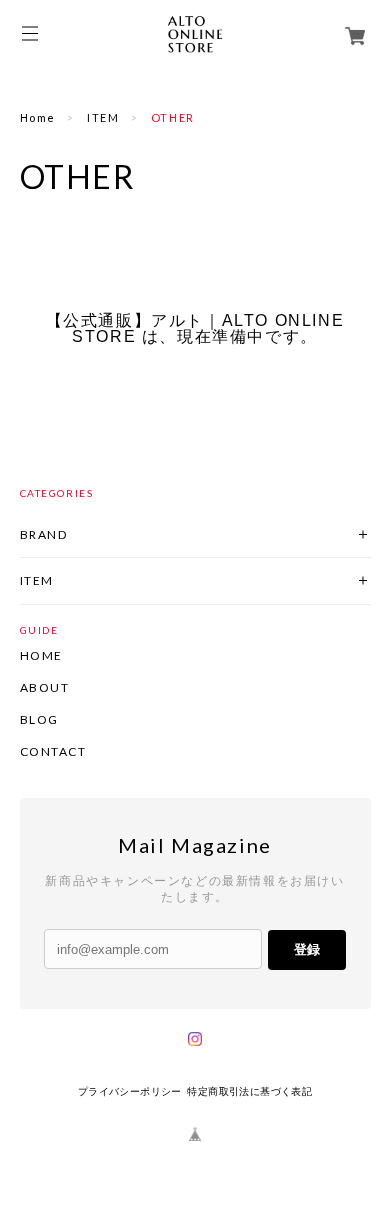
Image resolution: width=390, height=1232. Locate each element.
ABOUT (45, 688)
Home (38, 117)
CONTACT (53, 752)
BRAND (44, 534)
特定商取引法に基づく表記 (249, 1091)
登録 (307, 949)
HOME (41, 656)
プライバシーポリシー (130, 1091)
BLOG (39, 720)
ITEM (103, 117)
